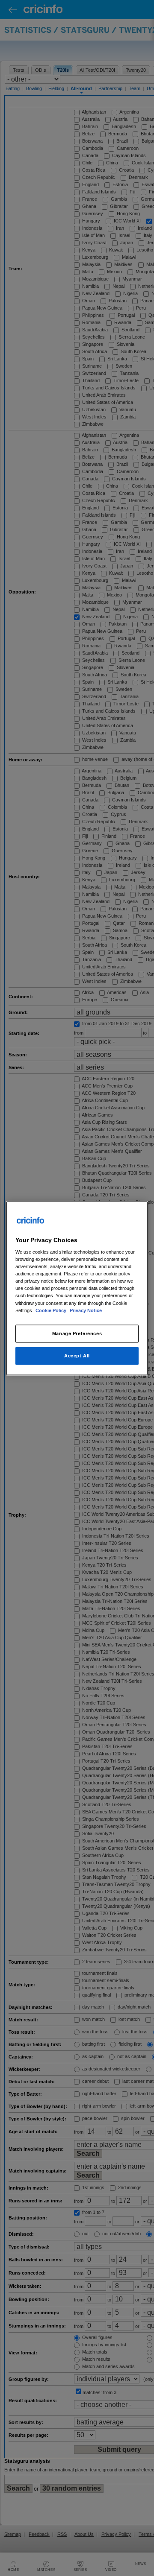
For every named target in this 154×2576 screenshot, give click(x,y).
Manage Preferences (77, 1333)
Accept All (77, 1355)
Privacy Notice (86, 1310)
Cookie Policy (52, 1310)
